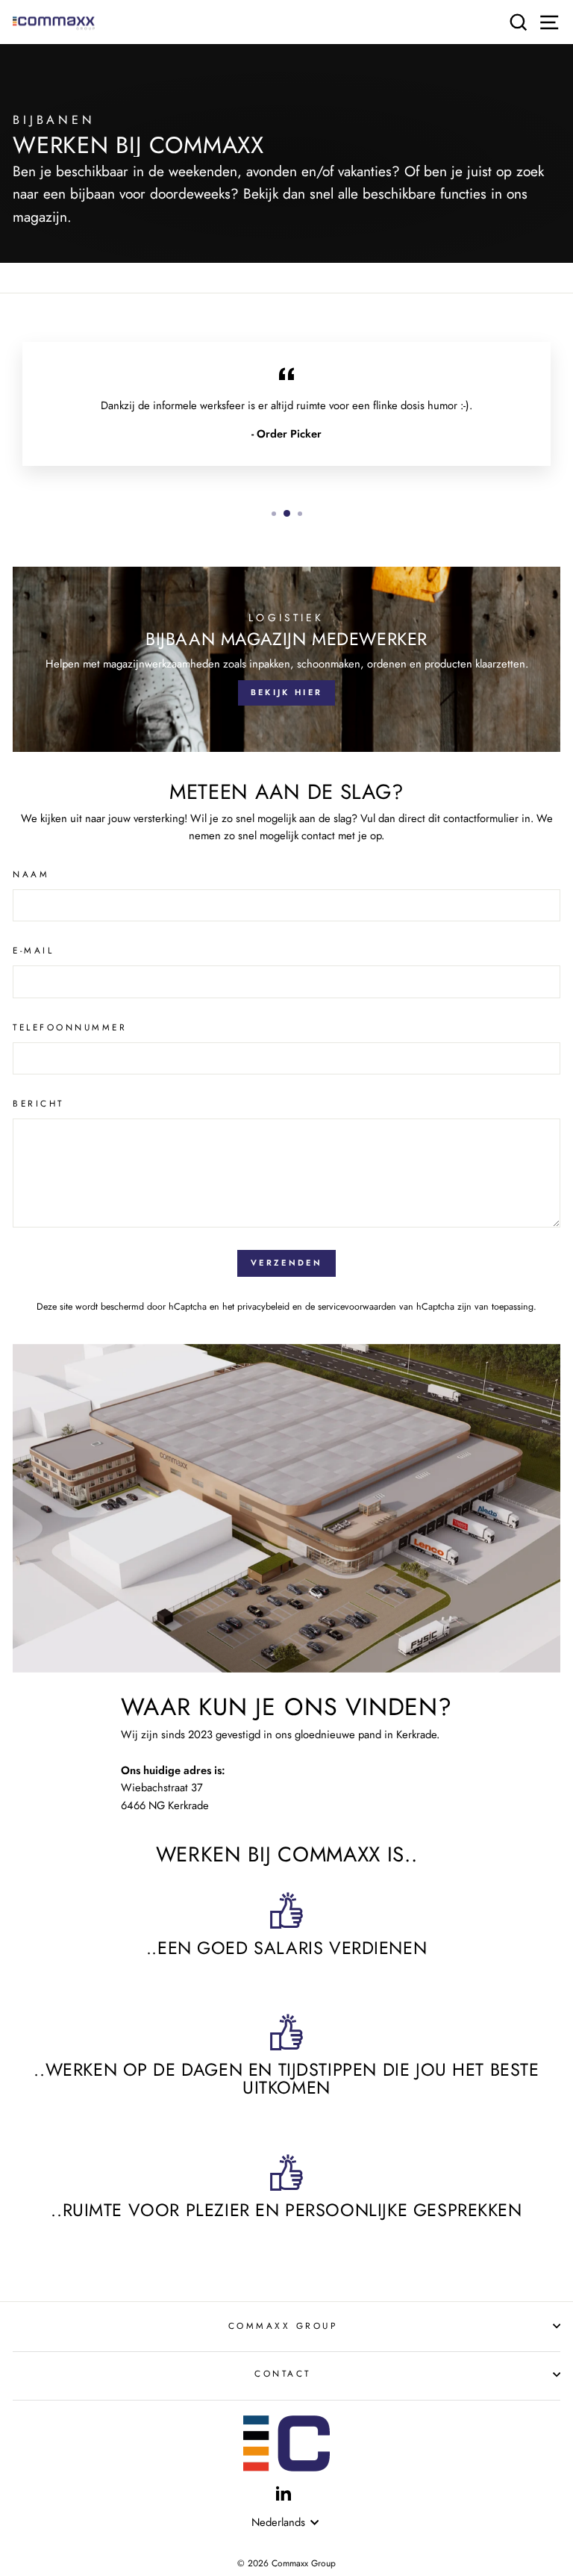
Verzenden (286, 1263)
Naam (31, 874)
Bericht (38, 1103)
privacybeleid (263, 1307)
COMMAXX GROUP (283, 2325)
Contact (283, 2373)
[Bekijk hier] (286, 659)
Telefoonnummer (70, 1027)
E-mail (33, 950)
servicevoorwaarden (357, 1307)
